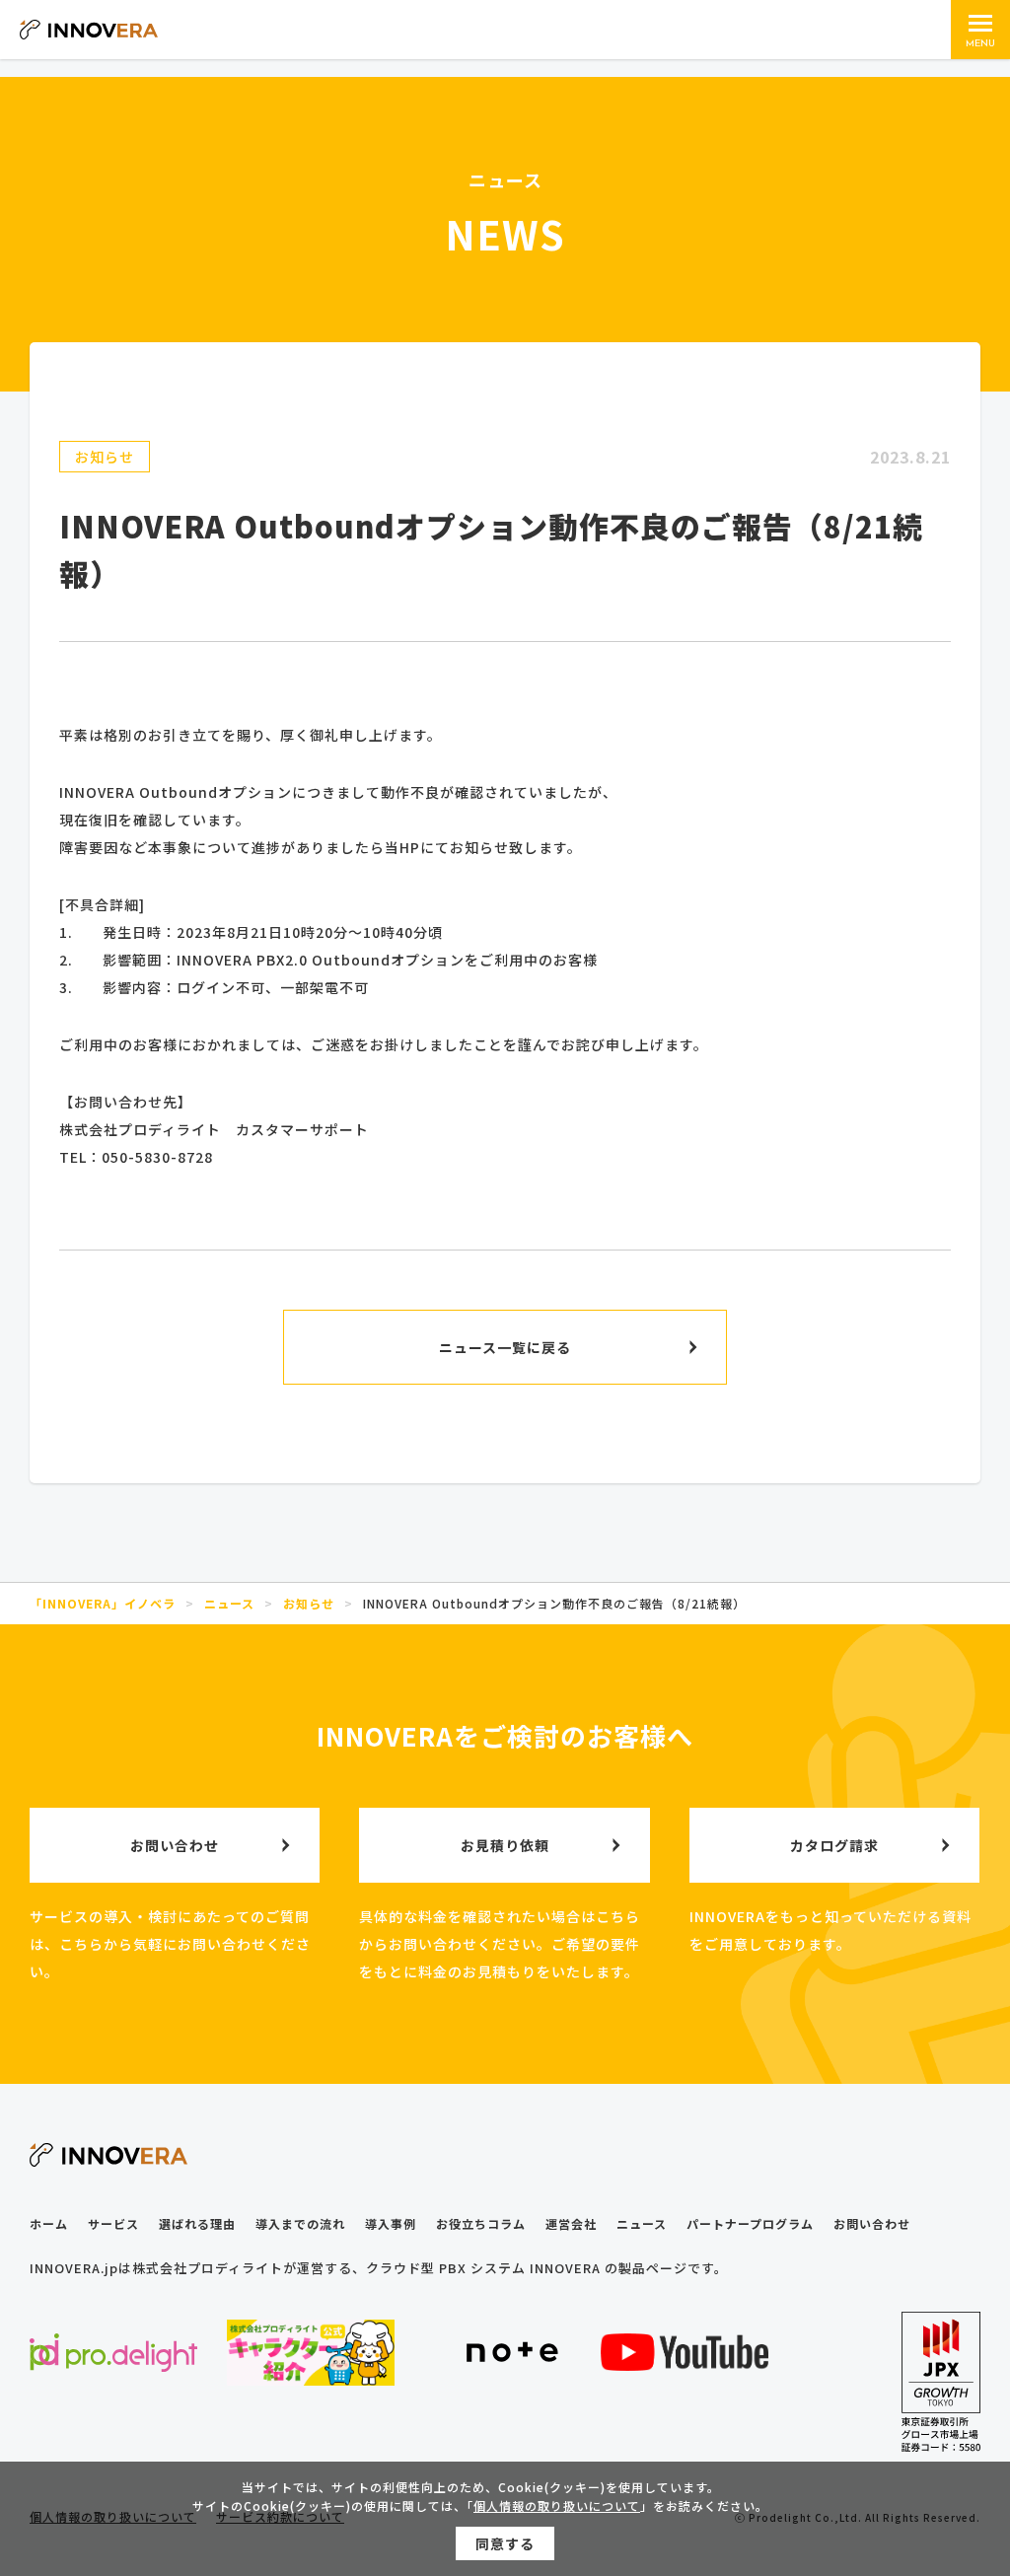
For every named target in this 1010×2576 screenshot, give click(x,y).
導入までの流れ (300, 2223)
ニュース (642, 2223)
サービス (113, 2223)
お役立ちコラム (481, 2223)
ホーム (49, 2223)
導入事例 (391, 2223)
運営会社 (571, 2223)
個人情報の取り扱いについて (557, 2505)
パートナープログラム (750, 2223)
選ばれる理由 (197, 2223)
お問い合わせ (872, 2223)
